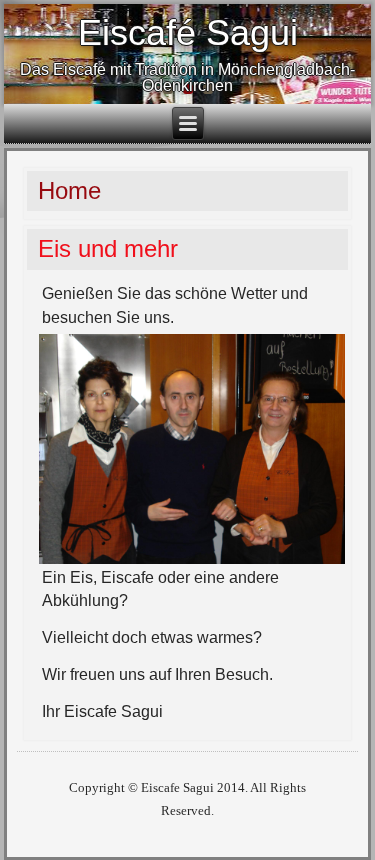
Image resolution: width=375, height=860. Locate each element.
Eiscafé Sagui (188, 32)
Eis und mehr (108, 248)
